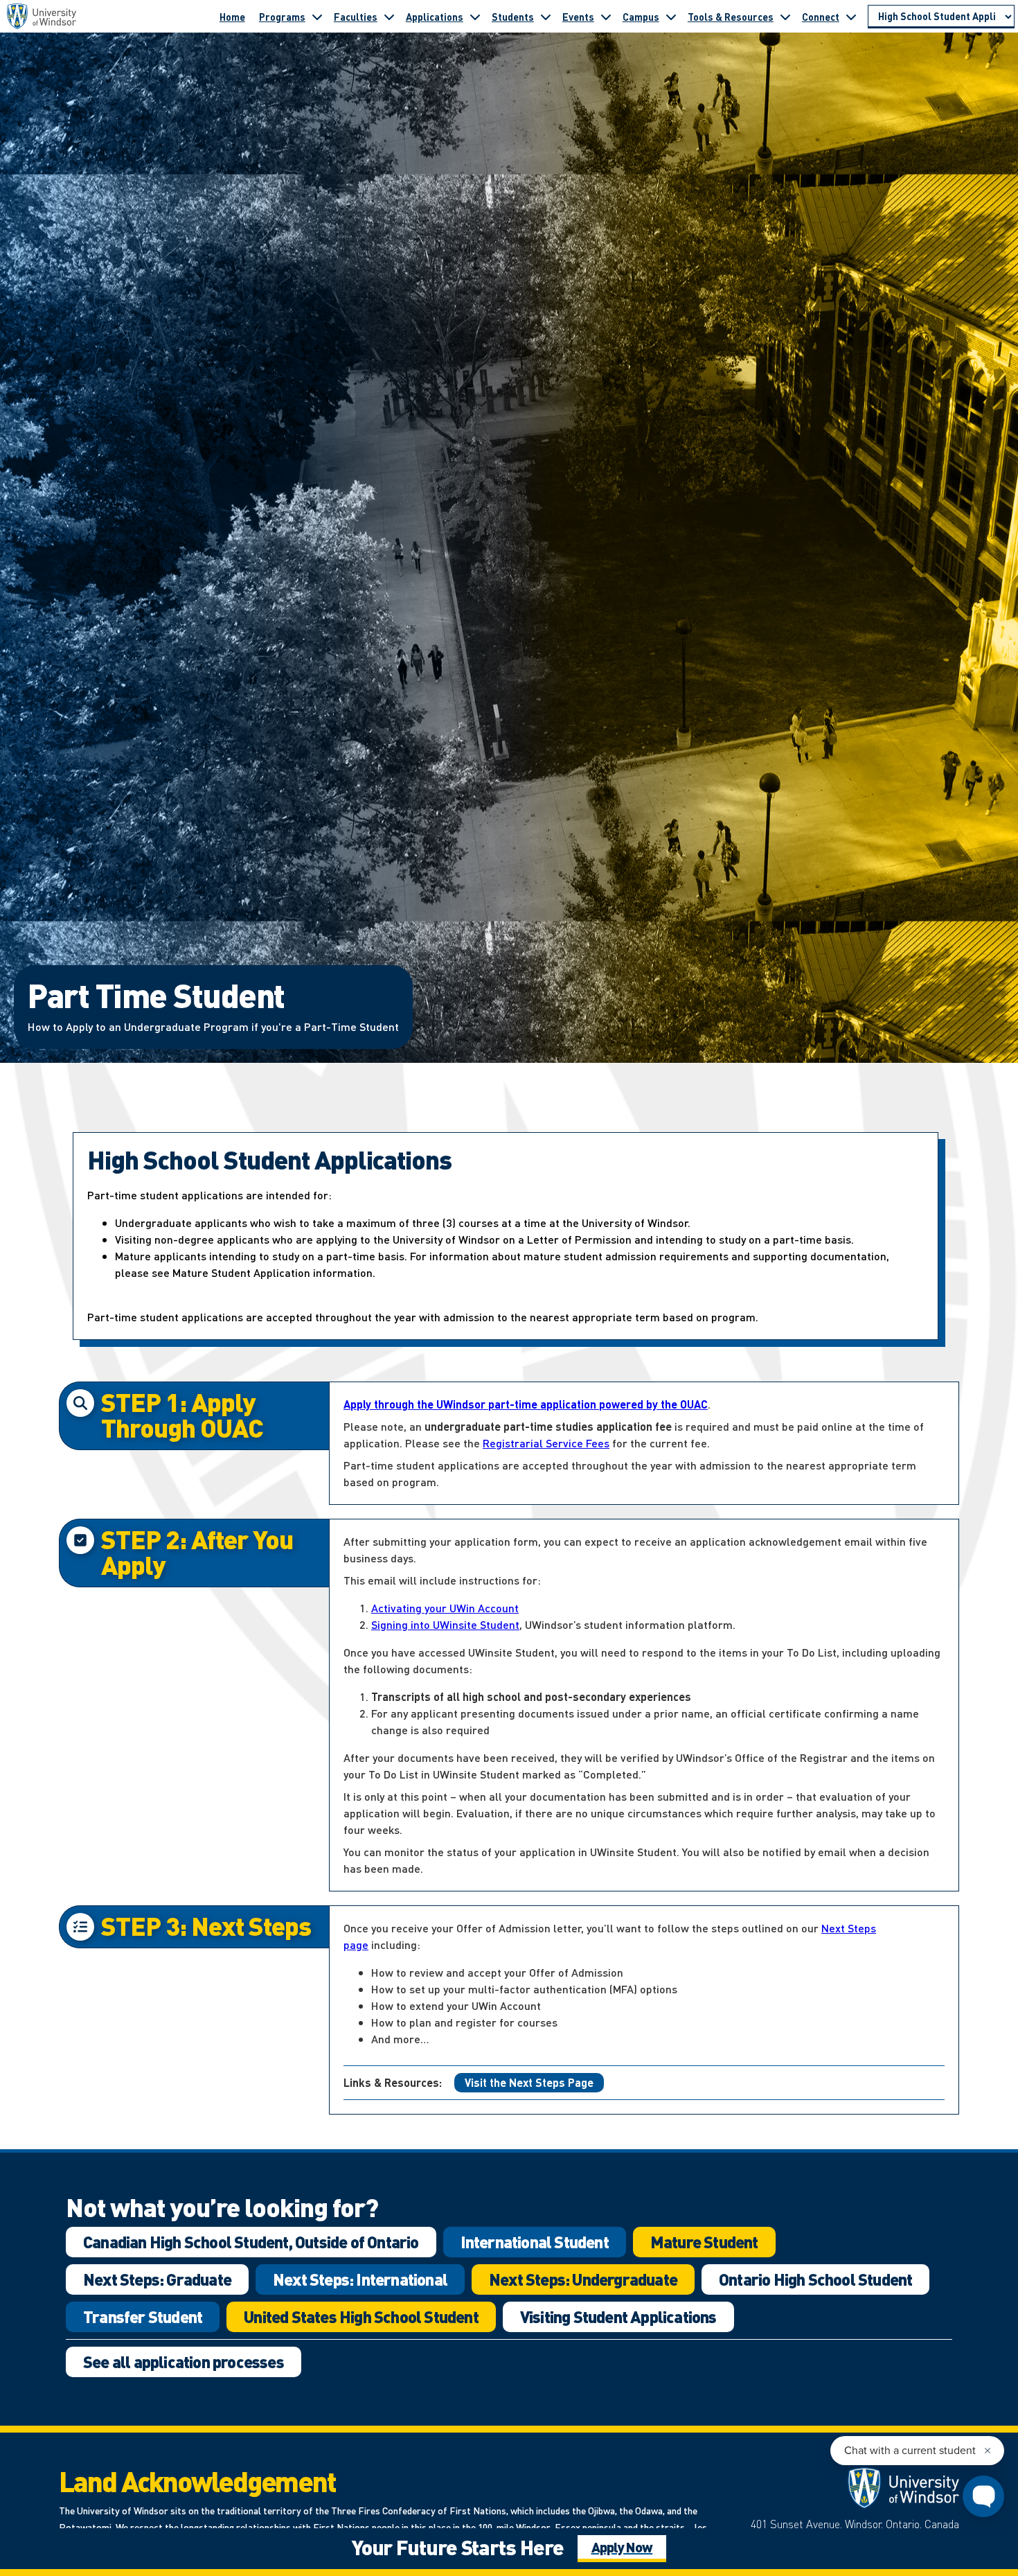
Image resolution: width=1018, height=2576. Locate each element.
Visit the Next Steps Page (529, 2082)
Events (578, 17)
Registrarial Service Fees (546, 1443)
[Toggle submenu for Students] (546, 17)
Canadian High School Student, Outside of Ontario (251, 2242)
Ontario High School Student (815, 2279)
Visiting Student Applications (618, 2317)
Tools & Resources (731, 17)
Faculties (356, 17)
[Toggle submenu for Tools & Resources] (785, 17)
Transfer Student (143, 2317)
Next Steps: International (360, 2279)
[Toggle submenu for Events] (606, 17)
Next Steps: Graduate (157, 2279)
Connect (821, 17)
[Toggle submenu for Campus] (671, 17)
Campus (641, 17)
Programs (282, 17)
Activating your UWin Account (445, 1608)
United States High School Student (361, 2317)
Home (232, 17)
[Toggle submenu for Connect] (851, 17)
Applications (435, 17)
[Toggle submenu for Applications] (475, 17)
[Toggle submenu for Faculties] (389, 17)
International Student (535, 2242)
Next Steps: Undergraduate (583, 2279)
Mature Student (704, 2242)
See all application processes (184, 2362)
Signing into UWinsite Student (445, 1624)
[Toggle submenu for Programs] (317, 17)
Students (513, 17)
